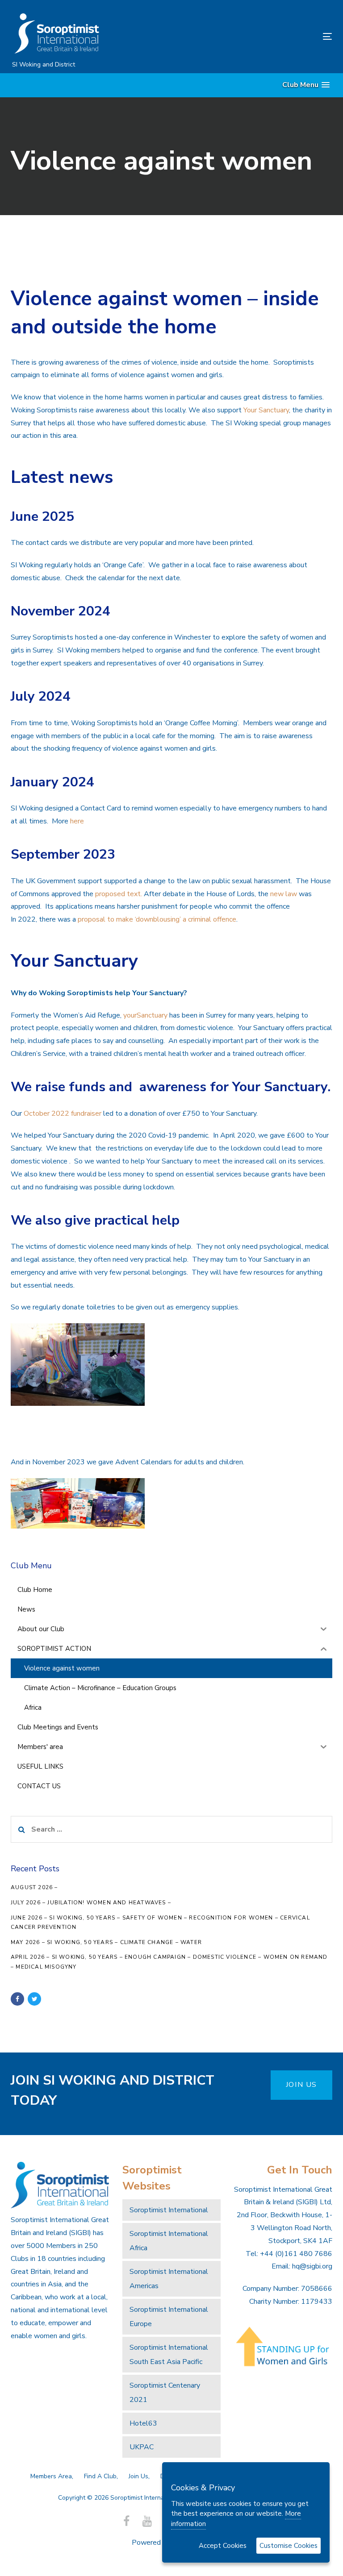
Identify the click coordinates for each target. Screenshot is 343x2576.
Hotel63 (143, 2423)
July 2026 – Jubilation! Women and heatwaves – (91, 1903)
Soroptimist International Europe (169, 2317)
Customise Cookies (289, 2546)
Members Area (51, 2476)
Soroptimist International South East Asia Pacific (169, 2355)
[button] (306, 85)
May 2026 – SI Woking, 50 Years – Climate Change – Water (106, 1942)
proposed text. (119, 894)
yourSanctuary (145, 1015)
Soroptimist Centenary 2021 (165, 2393)
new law (284, 894)
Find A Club (100, 2476)
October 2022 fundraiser (63, 1113)
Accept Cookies (223, 2546)
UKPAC (142, 2447)
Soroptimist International (169, 2210)
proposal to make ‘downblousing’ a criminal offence (157, 919)
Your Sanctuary (266, 410)
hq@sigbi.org (312, 2266)
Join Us (138, 2476)
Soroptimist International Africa (169, 2241)
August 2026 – (34, 1887)
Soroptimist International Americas (169, 2279)
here (77, 821)
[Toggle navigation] (278, 36)
